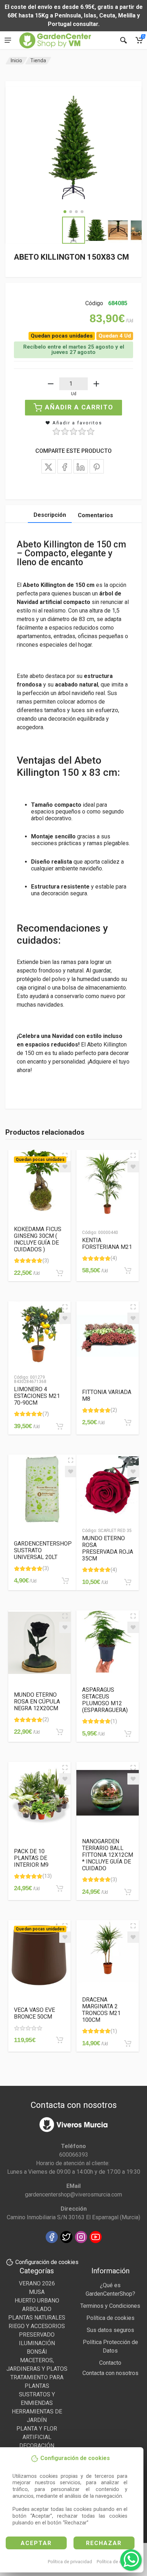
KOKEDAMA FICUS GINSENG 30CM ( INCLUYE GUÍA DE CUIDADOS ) (38, 1239)
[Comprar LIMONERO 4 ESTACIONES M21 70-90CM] (60, 1426)
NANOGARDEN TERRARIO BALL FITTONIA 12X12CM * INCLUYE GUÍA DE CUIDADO (108, 1855)
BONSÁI (37, 2352)
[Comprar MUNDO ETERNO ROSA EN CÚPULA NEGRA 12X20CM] (60, 1732)
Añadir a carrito (79, 407)
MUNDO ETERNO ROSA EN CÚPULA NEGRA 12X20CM (37, 1702)
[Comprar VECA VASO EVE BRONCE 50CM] (60, 2040)
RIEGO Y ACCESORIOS (37, 2326)
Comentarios (95, 515)
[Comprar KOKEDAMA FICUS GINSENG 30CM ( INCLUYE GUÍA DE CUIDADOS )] (60, 1273)
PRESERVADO (37, 2335)
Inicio (16, 60)
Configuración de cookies (47, 2262)
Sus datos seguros (110, 2330)
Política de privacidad (70, 2562)
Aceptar (36, 2543)
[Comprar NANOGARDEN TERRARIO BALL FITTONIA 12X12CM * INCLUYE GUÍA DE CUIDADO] (128, 1892)
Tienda (38, 60)
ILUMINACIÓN (37, 2343)
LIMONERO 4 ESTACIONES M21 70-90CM (37, 1396)
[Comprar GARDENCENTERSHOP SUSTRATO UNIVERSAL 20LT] (65, 1581)
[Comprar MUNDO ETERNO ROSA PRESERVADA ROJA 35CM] (128, 1582)
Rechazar (104, 2543)
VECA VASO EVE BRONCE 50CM (34, 2013)
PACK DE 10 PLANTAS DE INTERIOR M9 (31, 1858)
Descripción (50, 515)
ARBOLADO (37, 2309)
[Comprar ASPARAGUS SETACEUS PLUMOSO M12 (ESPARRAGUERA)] (128, 1734)
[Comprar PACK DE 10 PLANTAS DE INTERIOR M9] (60, 1888)
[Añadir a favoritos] (65, 1167)
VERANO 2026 (37, 2283)
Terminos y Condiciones (110, 2306)
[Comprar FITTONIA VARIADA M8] (128, 1422)
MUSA (37, 2292)
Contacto (110, 2363)
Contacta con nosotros (110, 2373)
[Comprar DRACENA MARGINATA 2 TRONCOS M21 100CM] (128, 2044)
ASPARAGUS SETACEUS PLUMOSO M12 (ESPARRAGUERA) (105, 1700)
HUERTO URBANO (37, 2301)
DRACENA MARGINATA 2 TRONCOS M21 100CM (101, 2010)
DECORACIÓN (37, 2446)
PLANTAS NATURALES (37, 2318)
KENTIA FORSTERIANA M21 (107, 1244)
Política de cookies (116, 2562)
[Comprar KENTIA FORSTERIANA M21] (128, 1271)
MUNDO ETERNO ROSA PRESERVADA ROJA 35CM (108, 1548)
